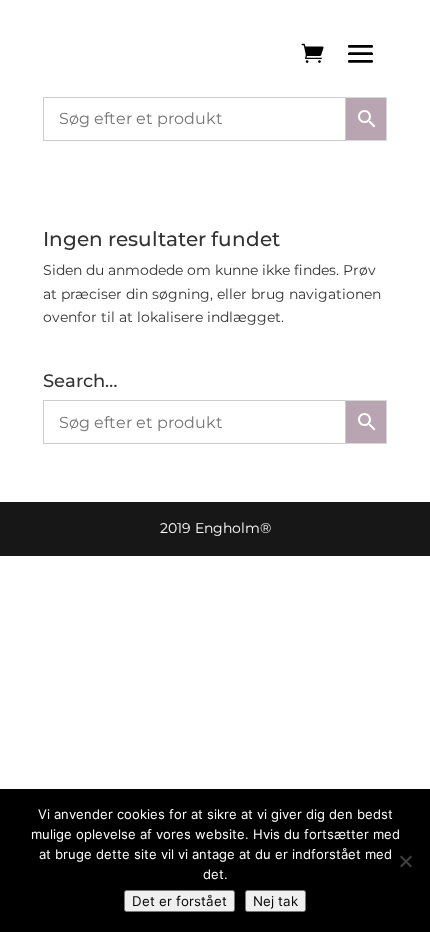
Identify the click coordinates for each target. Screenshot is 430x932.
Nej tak (275, 901)
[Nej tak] (405, 861)
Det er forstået (179, 901)
